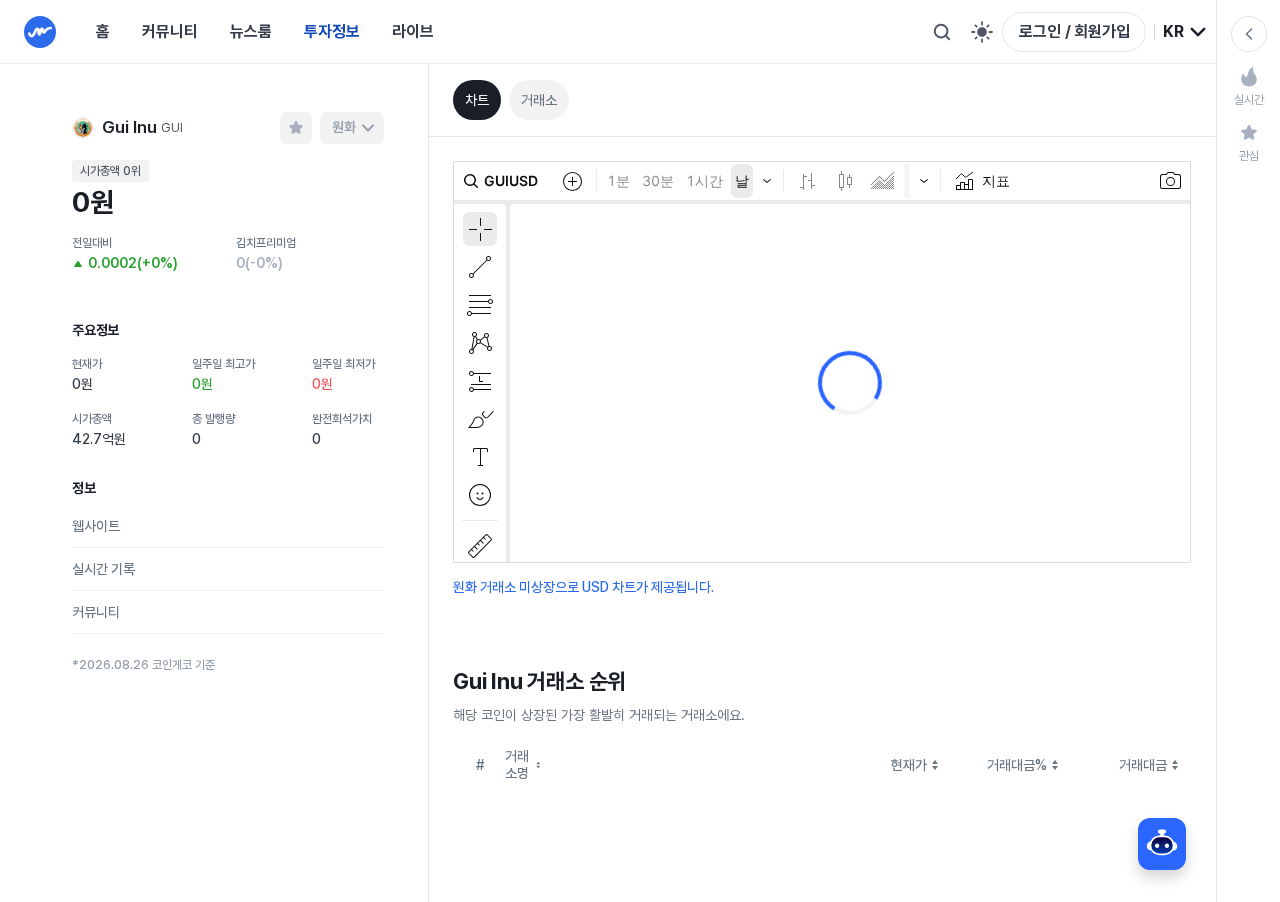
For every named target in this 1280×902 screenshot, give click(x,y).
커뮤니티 (170, 31)
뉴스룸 (251, 31)
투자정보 (332, 31)
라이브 (413, 31)
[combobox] (1185, 32)
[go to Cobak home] (40, 32)
